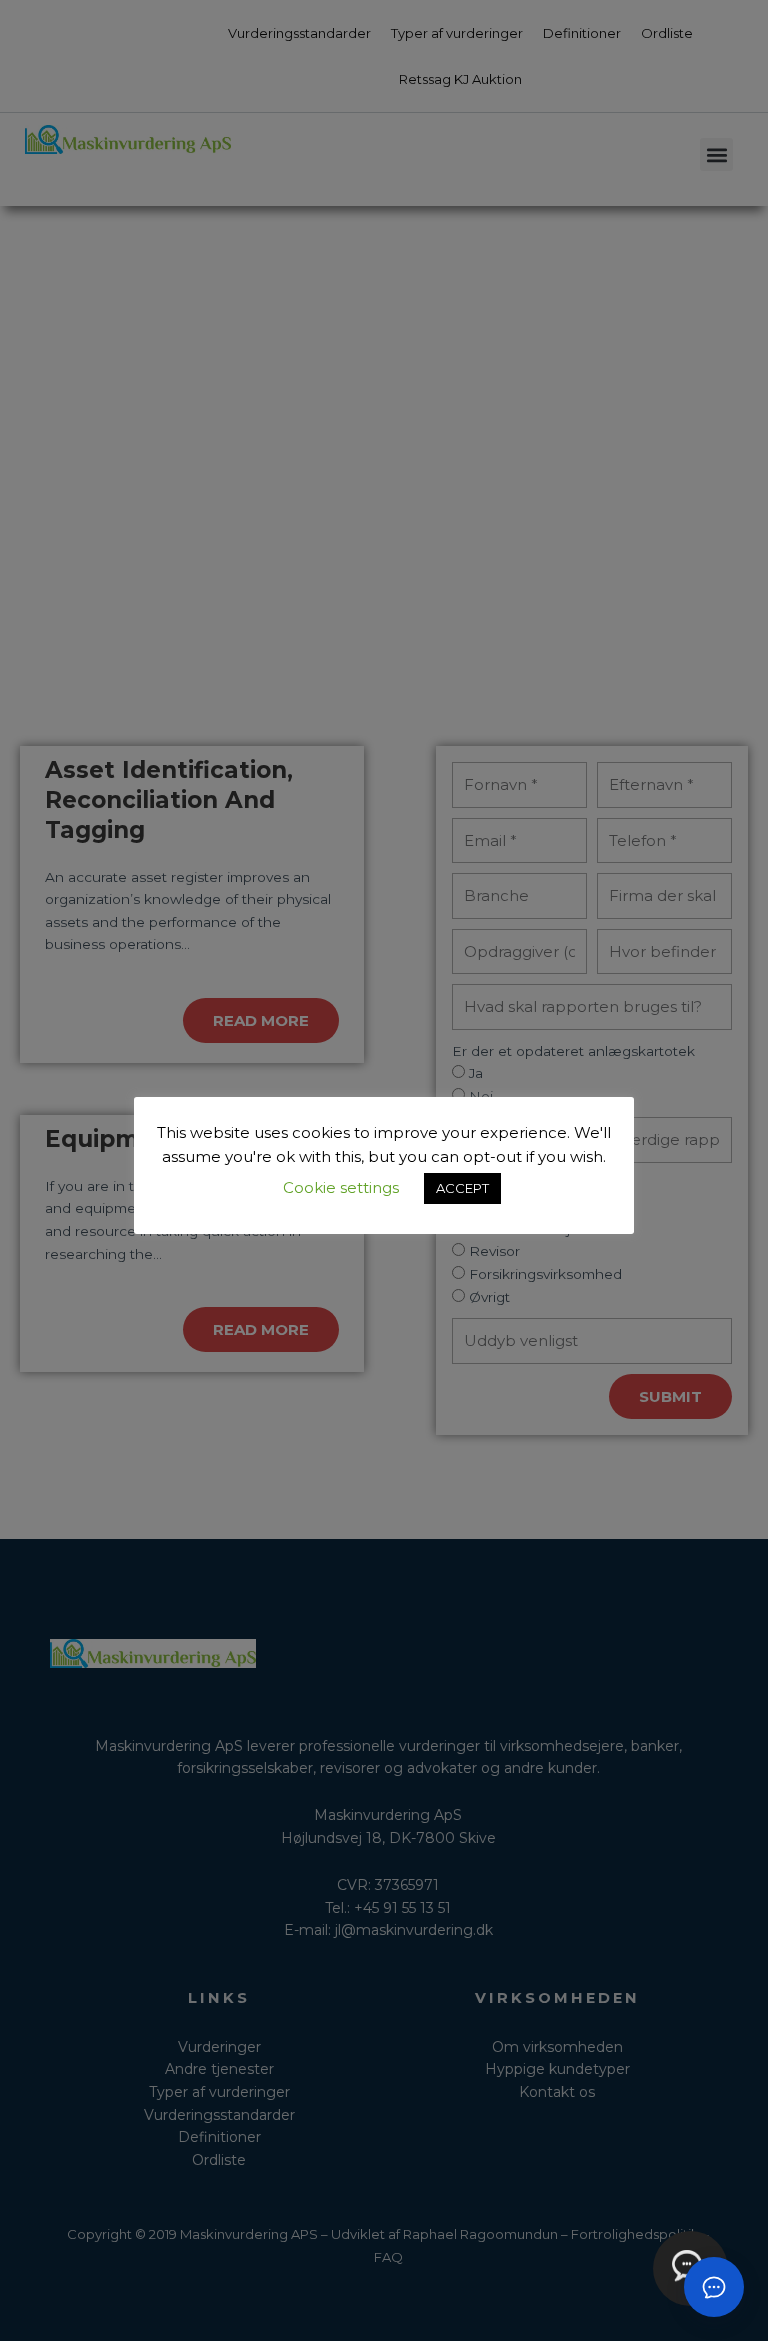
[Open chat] (714, 2287)
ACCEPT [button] (462, 1188)
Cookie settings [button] (341, 1187)
